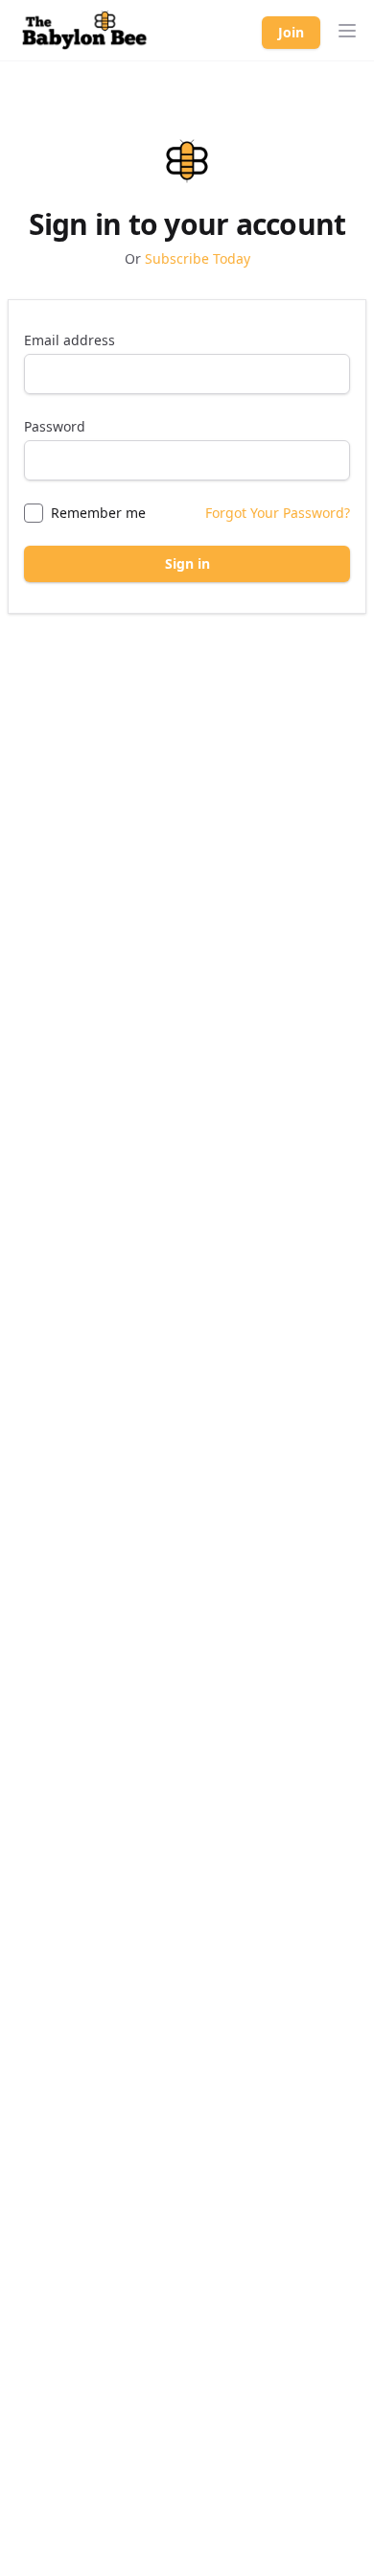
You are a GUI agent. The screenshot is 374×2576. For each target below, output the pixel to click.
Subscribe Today (198, 258)
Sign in (187, 563)
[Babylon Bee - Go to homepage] (84, 31)
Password (55, 426)
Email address (70, 340)
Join (291, 32)
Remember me (98, 513)
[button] (347, 31)
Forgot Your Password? (278, 513)
